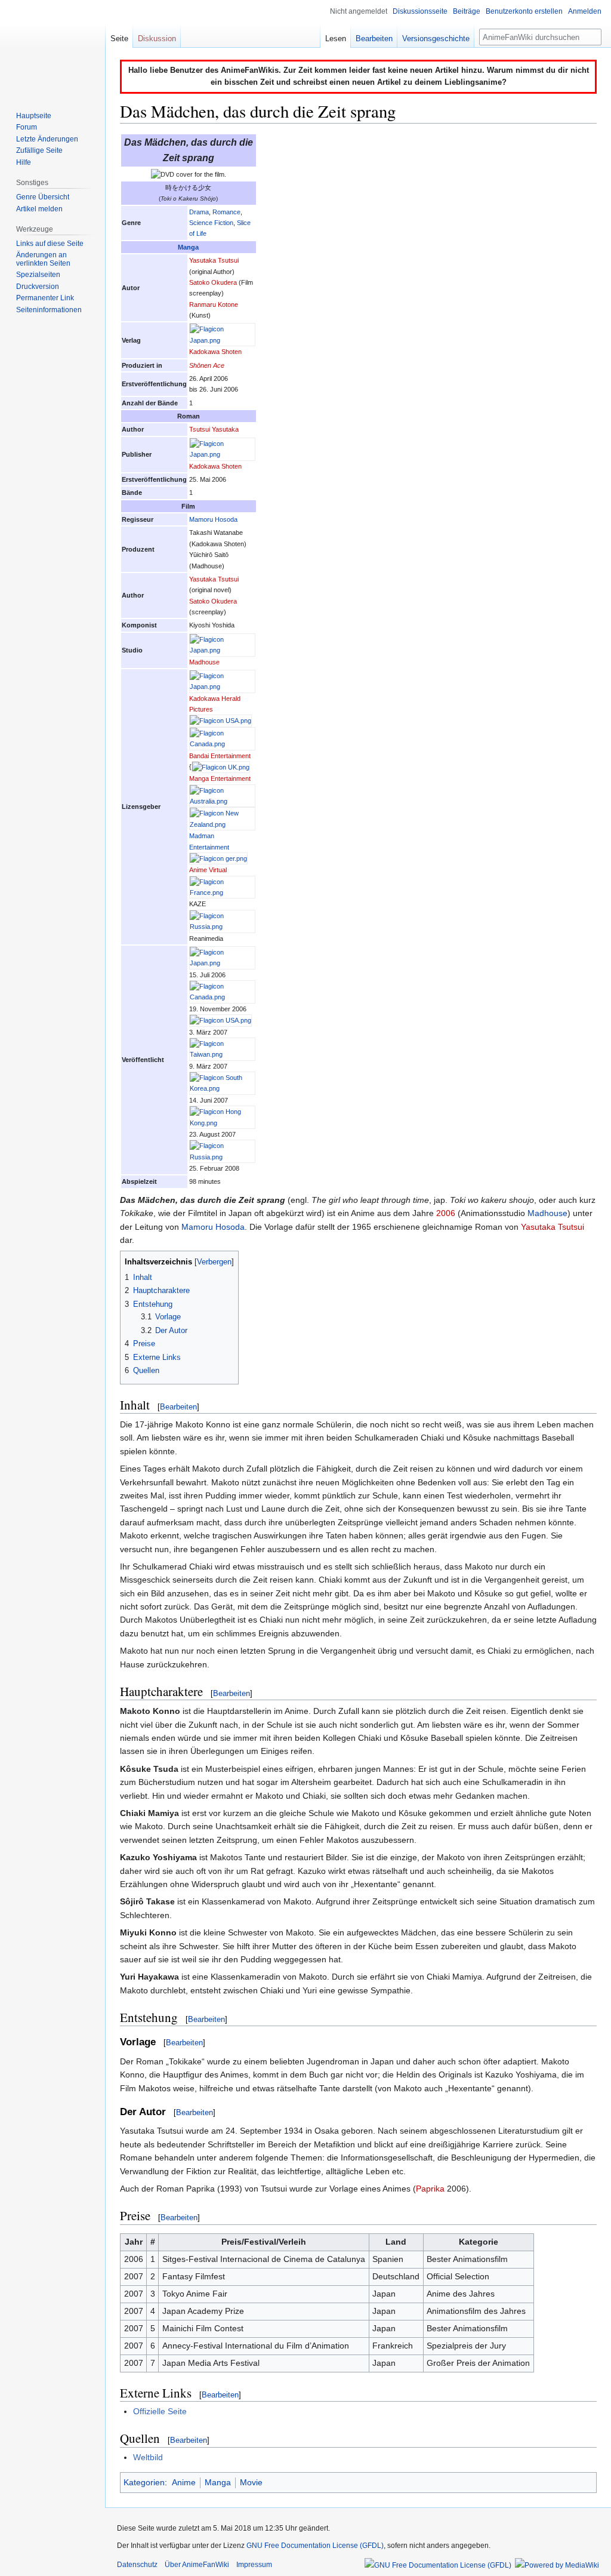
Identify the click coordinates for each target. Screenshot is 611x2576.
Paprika (430, 2189)
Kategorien (144, 2482)
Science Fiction (211, 223)
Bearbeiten (178, 1407)
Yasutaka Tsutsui (214, 260)
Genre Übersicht (43, 197)
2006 (446, 1213)
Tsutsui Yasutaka (214, 429)
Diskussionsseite (420, 11)
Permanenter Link (45, 298)
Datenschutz (137, 2565)
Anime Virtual (208, 870)
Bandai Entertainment (220, 756)
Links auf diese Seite (50, 244)
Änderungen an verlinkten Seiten (43, 259)
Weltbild (148, 2457)
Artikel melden (39, 209)
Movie (251, 2482)
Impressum (254, 2565)
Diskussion (157, 39)
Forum (27, 127)
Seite (119, 39)
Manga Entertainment (220, 778)
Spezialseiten (38, 275)
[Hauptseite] (53, 48)
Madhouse (204, 662)
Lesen (336, 39)
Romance (226, 212)
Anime (184, 2482)
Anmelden (585, 11)
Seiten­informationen (49, 310)
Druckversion (38, 287)
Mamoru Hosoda (213, 519)
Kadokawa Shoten (215, 352)
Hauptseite (34, 116)
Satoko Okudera (213, 282)
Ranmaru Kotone (214, 304)
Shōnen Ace (207, 365)
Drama (199, 212)
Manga (188, 247)
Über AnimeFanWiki (197, 2565)
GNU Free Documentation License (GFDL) (315, 2546)
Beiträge (467, 11)
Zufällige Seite (39, 150)
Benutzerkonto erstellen (524, 11)
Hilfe (24, 162)
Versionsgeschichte (436, 39)
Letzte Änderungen (47, 139)
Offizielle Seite (160, 2411)
